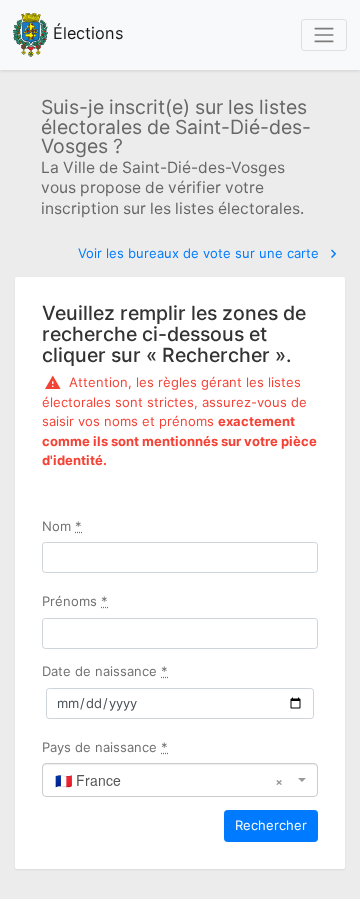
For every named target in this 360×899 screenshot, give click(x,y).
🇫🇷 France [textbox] (168, 780)
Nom (62, 526)
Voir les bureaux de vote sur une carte (200, 253)
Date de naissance (105, 671)
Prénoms (75, 601)
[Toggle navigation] (324, 35)
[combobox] (179, 780)
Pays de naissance (105, 747)
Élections (86, 33)
